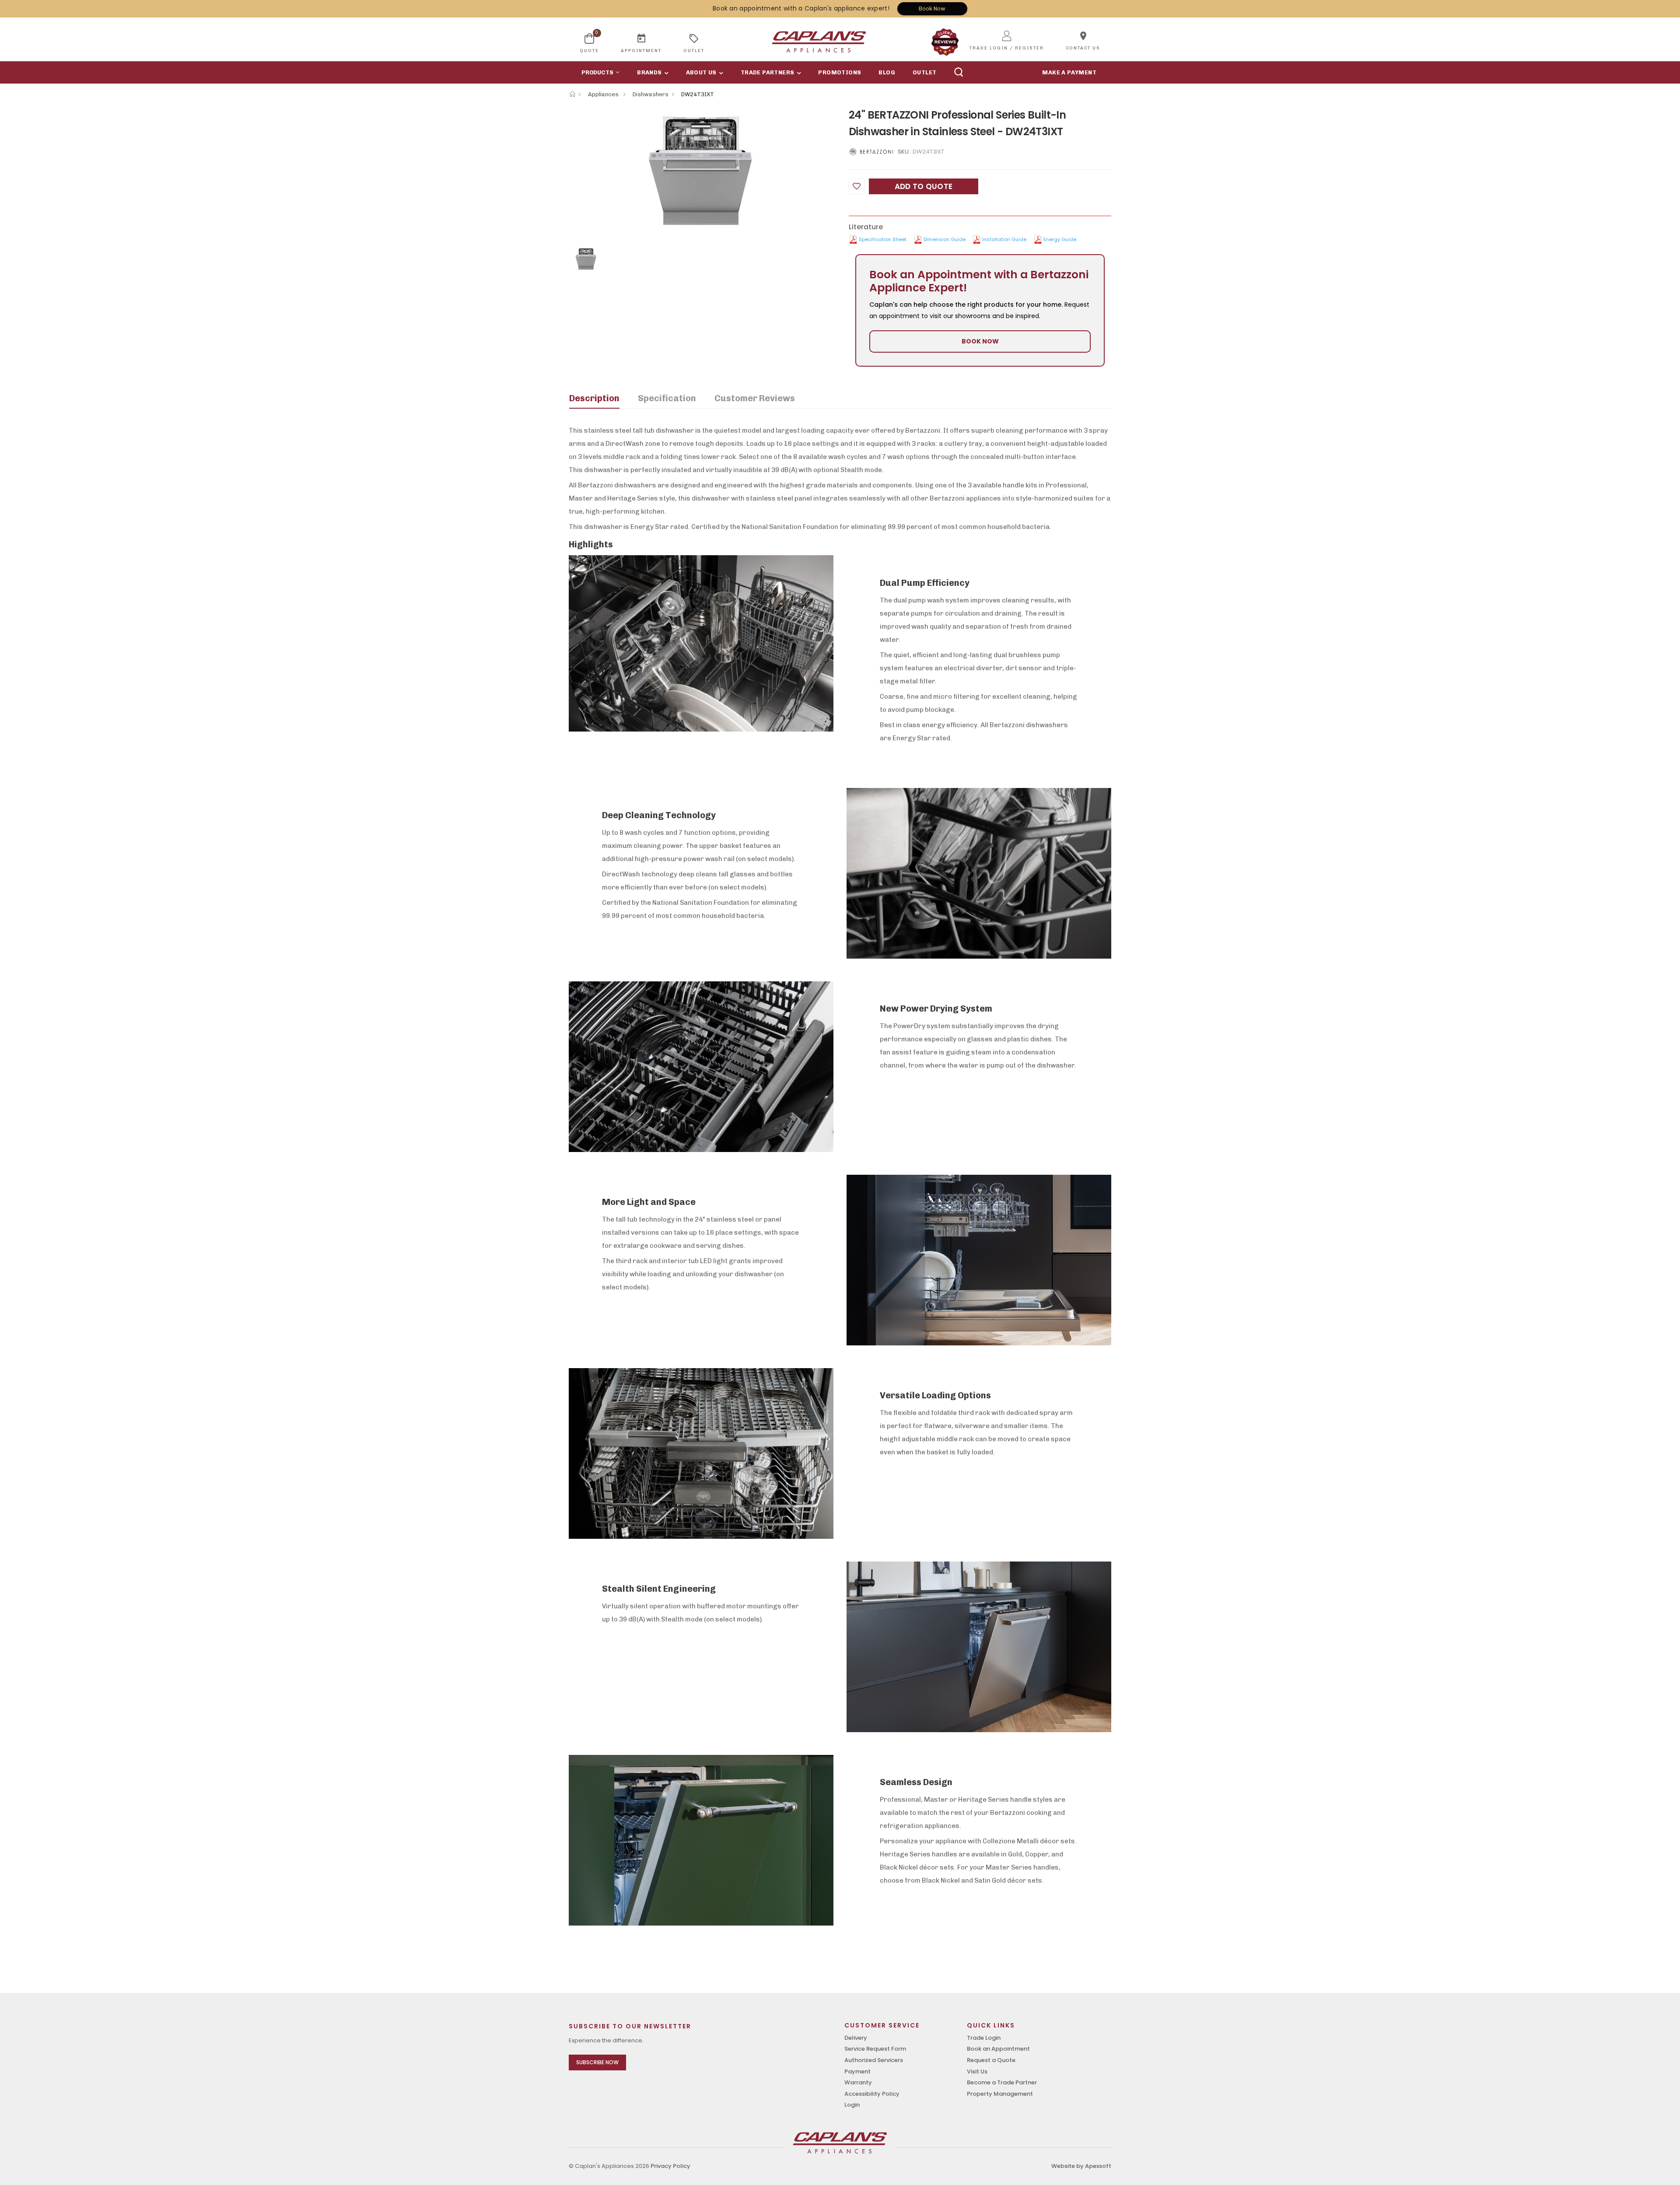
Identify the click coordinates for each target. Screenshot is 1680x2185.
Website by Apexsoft (1081, 2166)
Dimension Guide (945, 239)
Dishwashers (651, 94)
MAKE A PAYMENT (1069, 72)
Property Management (1000, 2094)
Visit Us (977, 2071)
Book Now (932, 9)
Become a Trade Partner (1002, 2082)
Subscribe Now (597, 2062)
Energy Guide (1060, 239)
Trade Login (984, 2038)
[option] (702, 172)
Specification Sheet (883, 239)
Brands (649, 72)
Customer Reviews (755, 398)
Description (594, 398)
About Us (701, 72)
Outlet (924, 72)
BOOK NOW (980, 341)
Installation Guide (1004, 239)
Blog (887, 72)
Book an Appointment (998, 2049)
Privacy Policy (670, 2166)
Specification (667, 398)
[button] (598, 72)
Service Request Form (875, 2049)
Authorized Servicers (874, 2060)
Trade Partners (768, 72)
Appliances (604, 94)
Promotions (840, 72)
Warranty (858, 2082)
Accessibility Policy (872, 2094)
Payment (857, 2071)
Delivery (856, 2038)
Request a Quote (991, 2060)
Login (852, 2105)
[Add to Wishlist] (857, 186)
